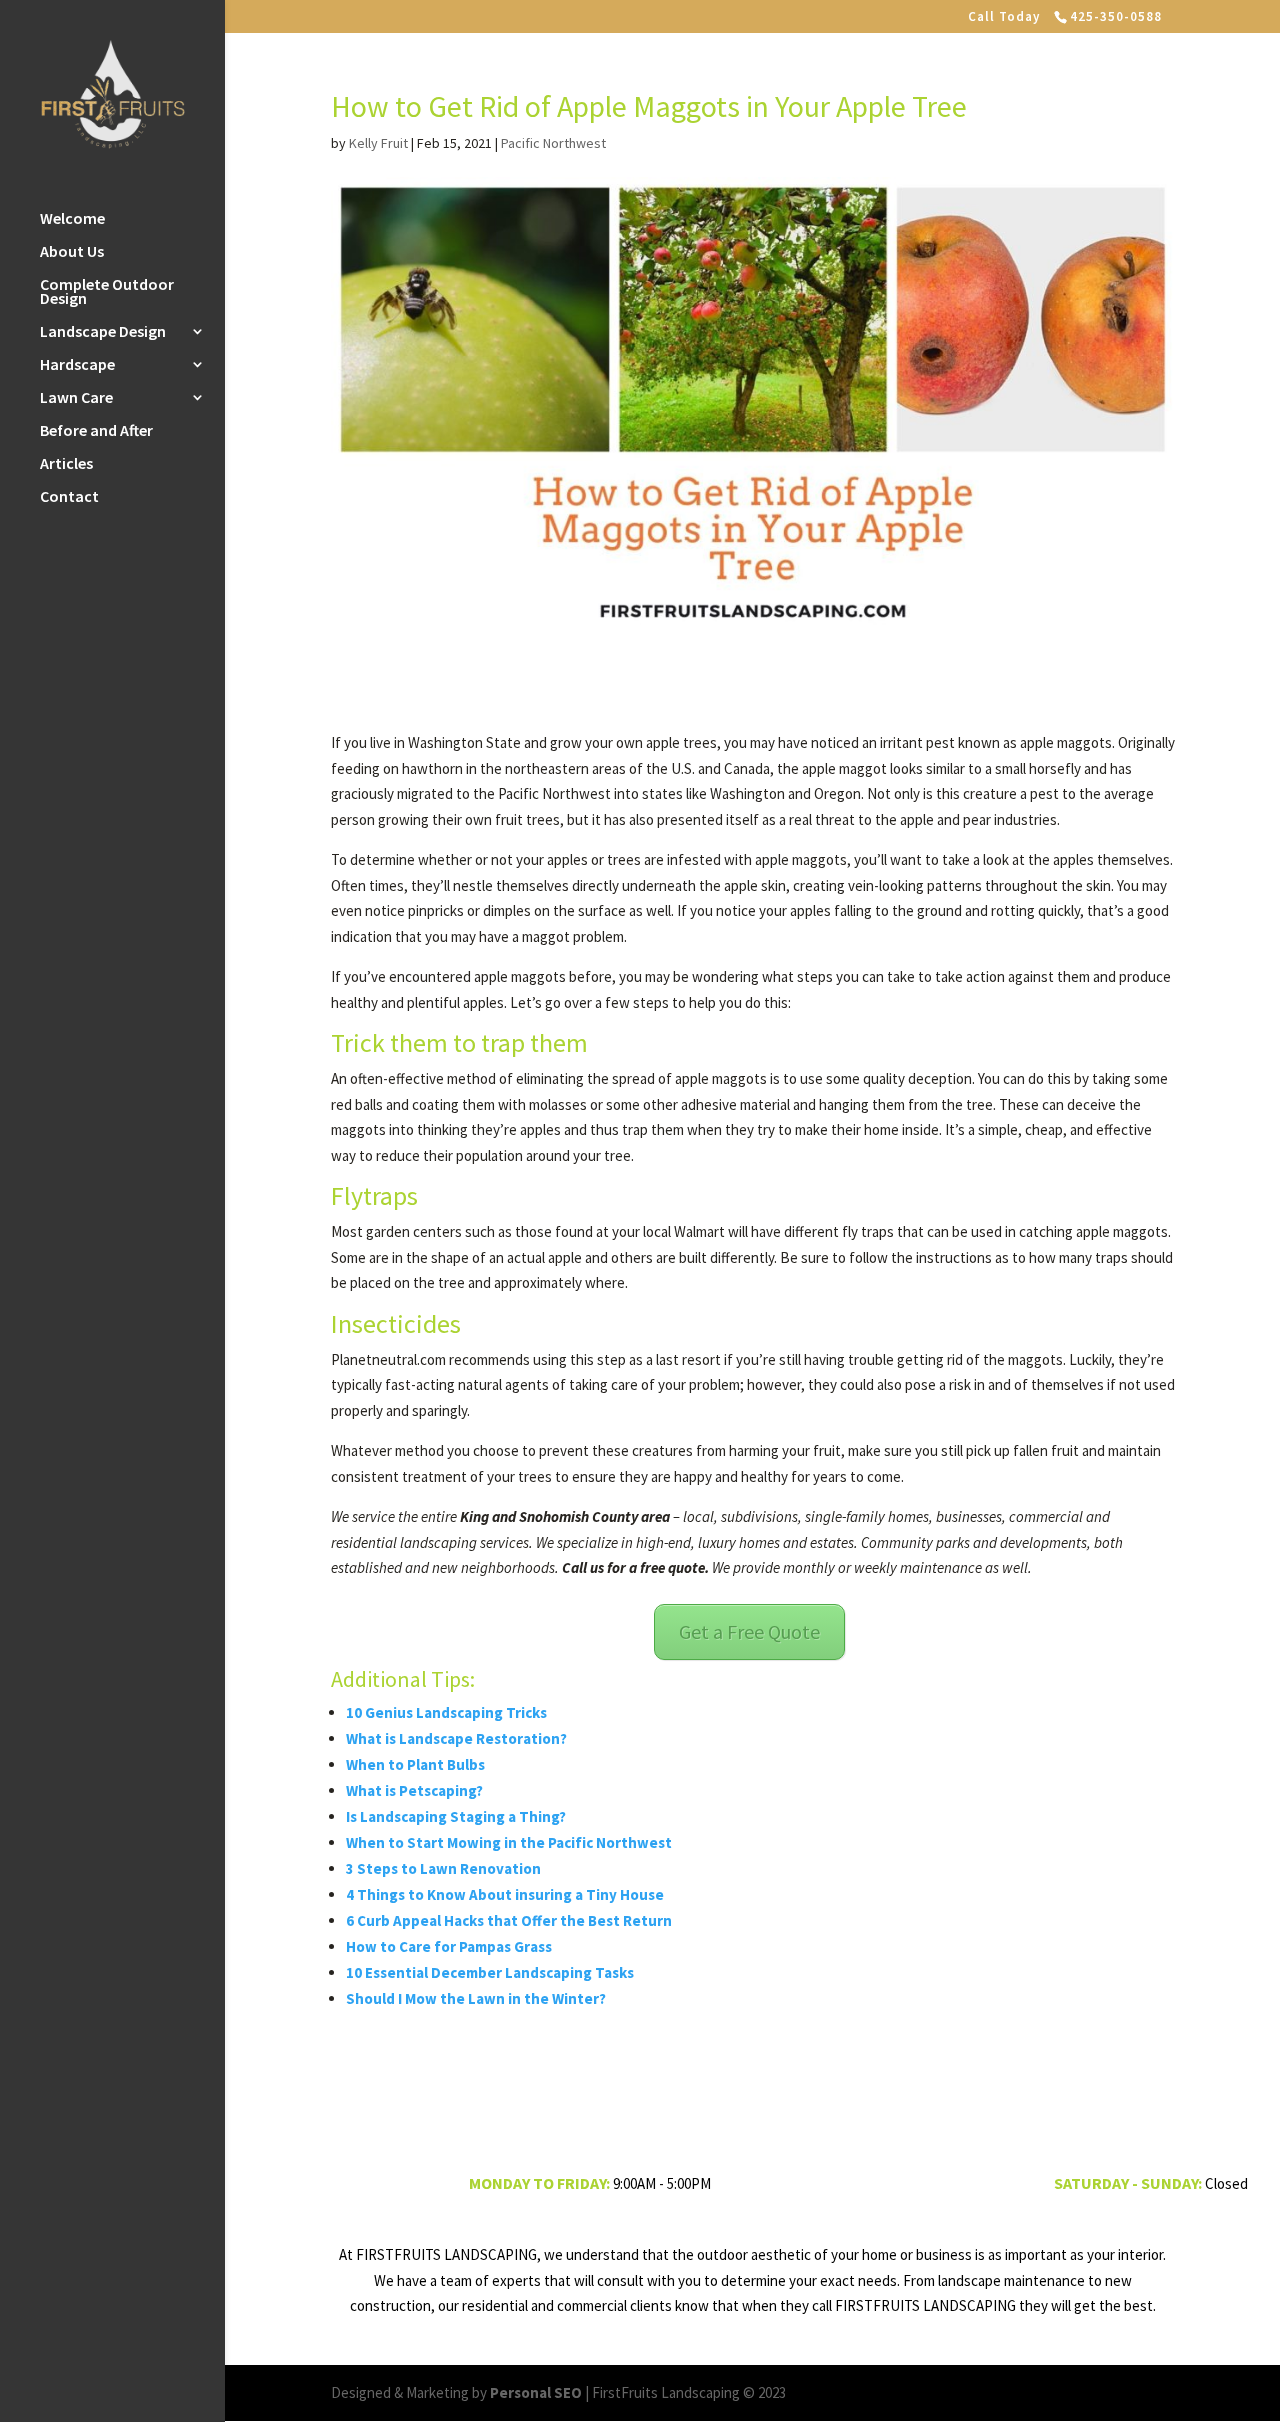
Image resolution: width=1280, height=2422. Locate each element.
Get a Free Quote (749, 1631)
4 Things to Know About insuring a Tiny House (505, 1894)
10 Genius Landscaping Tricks (446, 1712)
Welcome (72, 219)
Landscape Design (103, 332)
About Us (72, 252)
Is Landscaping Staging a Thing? (456, 1816)
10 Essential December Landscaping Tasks (490, 1972)
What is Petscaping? (414, 1790)
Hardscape (77, 365)
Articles (66, 464)
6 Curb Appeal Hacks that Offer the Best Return (509, 1920)
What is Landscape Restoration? (456, 1738)
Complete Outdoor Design (107, 292)
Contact (69, 497)
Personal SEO (536, 2392)
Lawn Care (76, 398)
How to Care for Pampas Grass (449, 1946)
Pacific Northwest (553, 143)
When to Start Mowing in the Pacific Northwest (509, 1842)
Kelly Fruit (378, 143)
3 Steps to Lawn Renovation (443, 1868)
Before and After (96, 431)
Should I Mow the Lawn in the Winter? (476, 1998)
